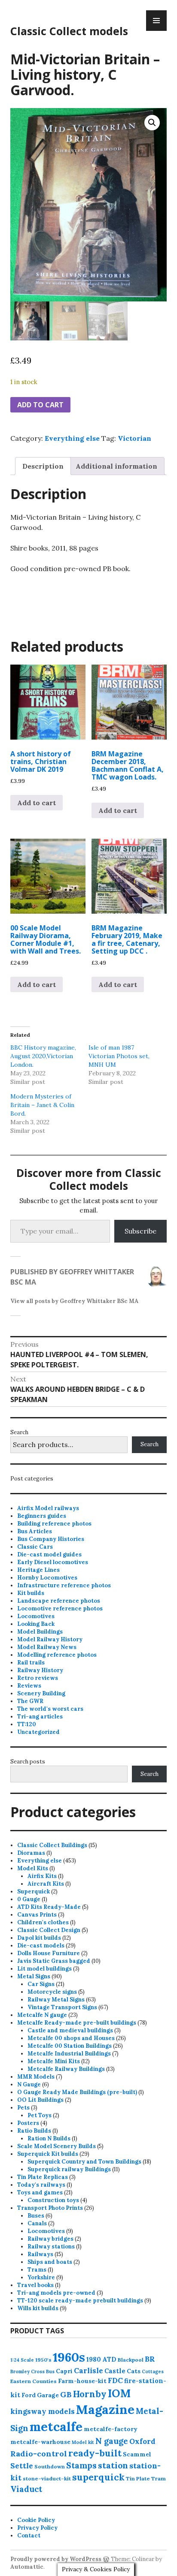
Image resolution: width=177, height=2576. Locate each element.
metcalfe (56, 2427)
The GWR (30, 1701)
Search (19, 1432)
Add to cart (40, 405)
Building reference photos (54, 1524)
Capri (64, 2371)
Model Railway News (47, 1647)
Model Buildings (40, 1632)
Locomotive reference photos (60, 1608)
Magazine (105, 2409)
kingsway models (43, 2411)
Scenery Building (41, 1693)
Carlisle (88, 2371)
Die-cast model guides (49, 1554)
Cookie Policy (36, 2520)
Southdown (50, 2466)
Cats (134, 2371)
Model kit (83, 2442)
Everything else (72, 438)
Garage (48, 2395)
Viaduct (26, 2489)
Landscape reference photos (59, 1601)
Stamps (81, 2465)
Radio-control (39, 2454)
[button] (152, 123)
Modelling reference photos (57, 1655)
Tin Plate (138, 2478)
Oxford (142, 2441)
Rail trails (31, 1663)
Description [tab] (43, 466)
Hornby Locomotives (47, 1578)
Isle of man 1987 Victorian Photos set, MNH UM (119, 1056)
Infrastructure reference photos (64, 1585)
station (113, 2465)
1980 (94, 2359)
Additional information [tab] (116, 466)
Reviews (29, 1686)
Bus (50, 2371)
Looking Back (36, 1624)
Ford (29, 2395)
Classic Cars (35, 1547)
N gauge (112, 2441)
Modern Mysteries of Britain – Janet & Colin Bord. (42, 1105)
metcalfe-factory (110, 2429)
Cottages (153, 2371)
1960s (69, 2357)
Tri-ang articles (40, 1717)
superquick (98, 2477)
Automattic (27, 2567)
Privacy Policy (37, 2528)
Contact (29, 2535)
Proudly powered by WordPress (56, 2559)
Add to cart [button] (37, 803)
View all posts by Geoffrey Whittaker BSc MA (75, 1301)
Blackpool (131, 2360)
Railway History (40, 1670)
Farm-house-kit (82, 2381)
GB (66, 2394)
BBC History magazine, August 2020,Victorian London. (43, 1056)
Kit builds (31, 1593)
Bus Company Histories (51, 1539)
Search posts (28, 1762)
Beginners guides (42, 1516)
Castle (115, 2371)
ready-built (95, 2453)
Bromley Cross (27, 2371)
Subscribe (140, 1231)
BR (150, 2359)
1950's (43, 2360)
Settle (22, 2466)
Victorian (134, 438)
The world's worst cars (50, 1709)
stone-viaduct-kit (47, 2478)
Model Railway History (50, 1639)
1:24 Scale (22, 2360)
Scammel (137, 2454)
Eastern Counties (34, 2381)
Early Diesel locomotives (53, 1562)
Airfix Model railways (48, 1508)
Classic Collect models (69, 31)
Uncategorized (38, 1732)
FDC (115, 2380)
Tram (159, 2478)
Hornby (90, 2394)
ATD (109, 2359)
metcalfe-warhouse (40, 2442)
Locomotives (36, 1616)
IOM (119, 2393)
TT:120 (27, 1724)
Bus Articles (35, 1531)
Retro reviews (38, 1678)
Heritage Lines (38, 1570)
